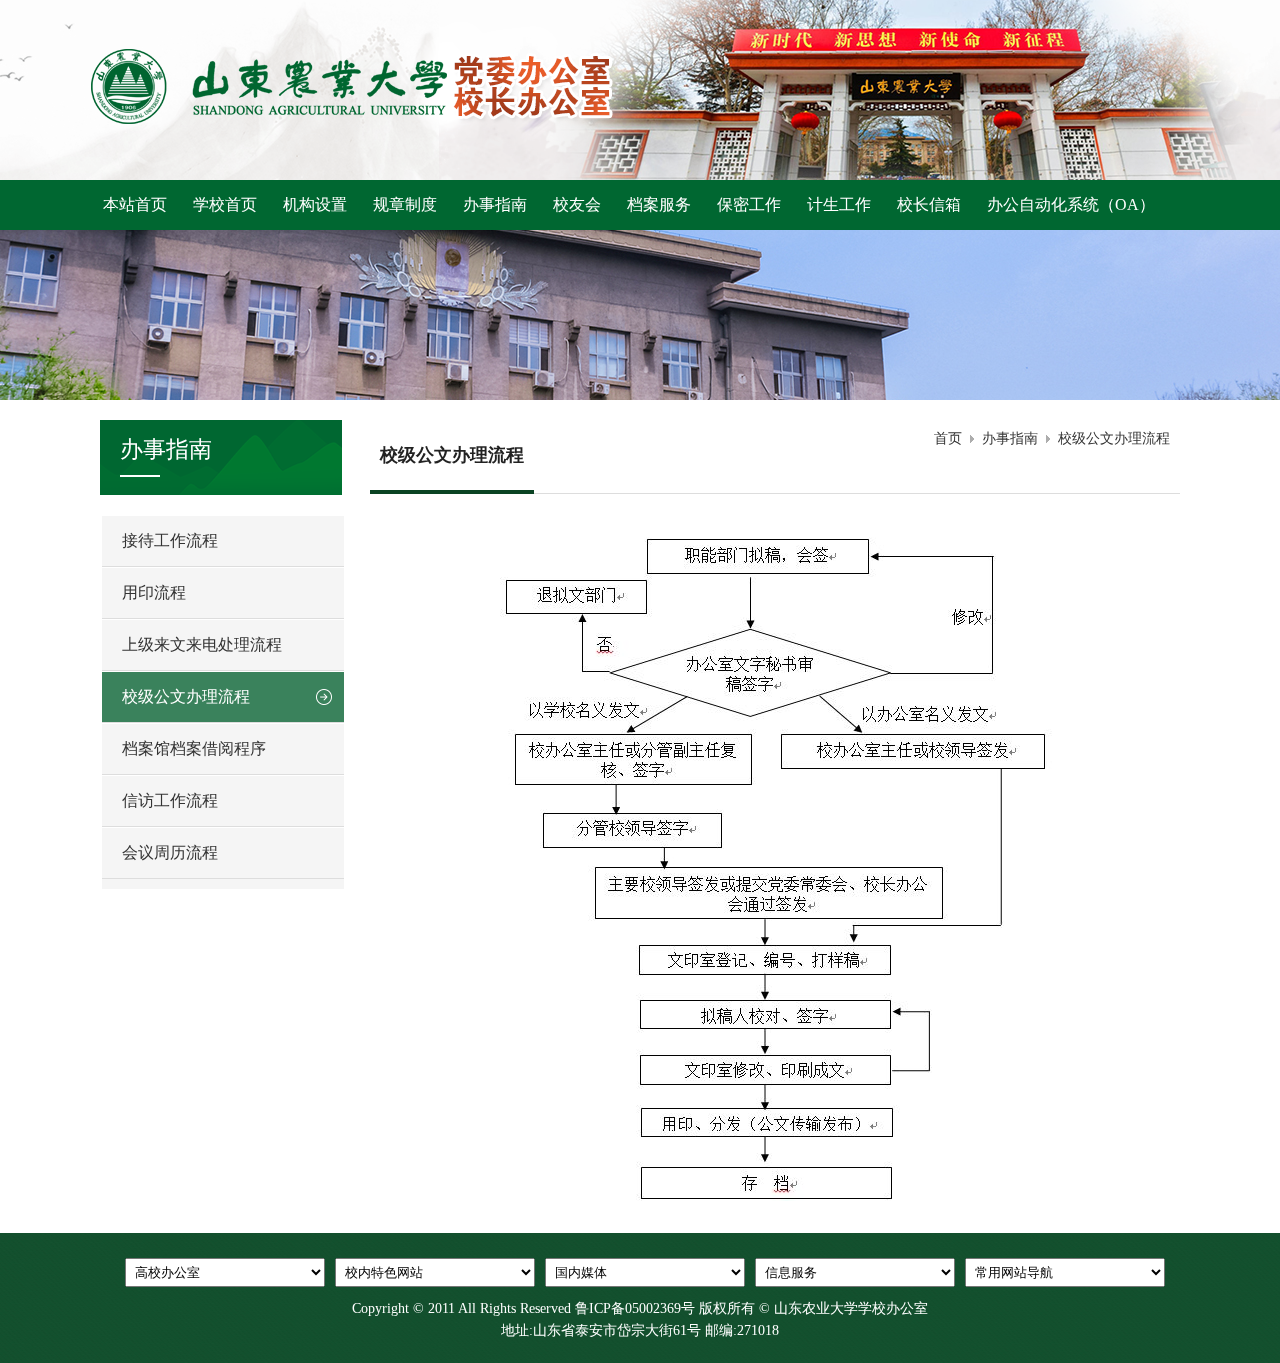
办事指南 (1010, 438)
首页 (948, 438)
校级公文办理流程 (1114, 438)
